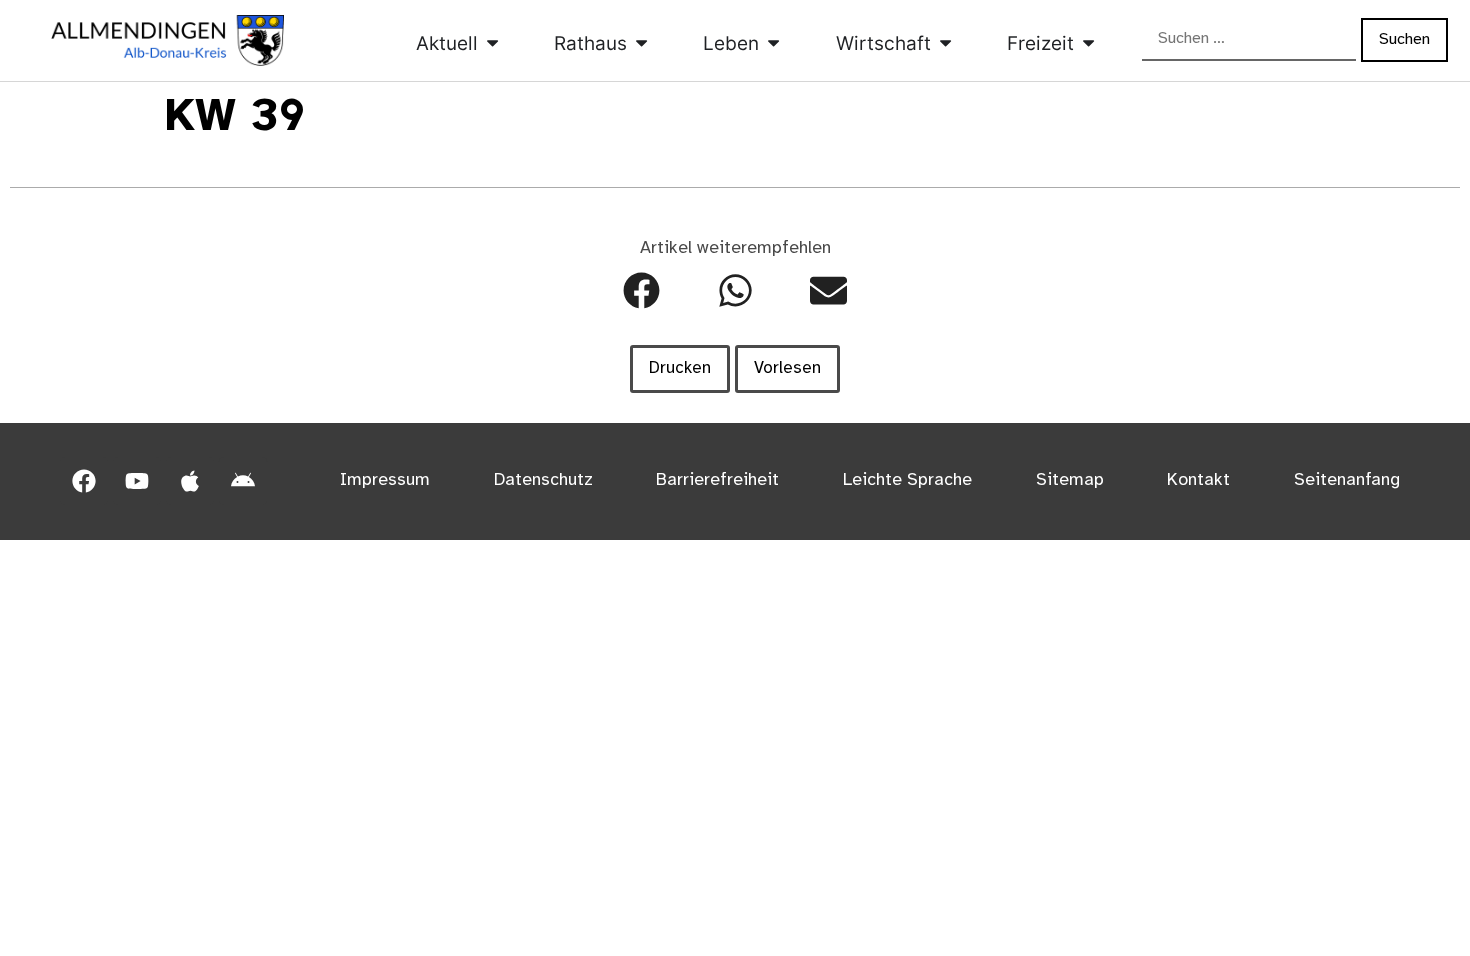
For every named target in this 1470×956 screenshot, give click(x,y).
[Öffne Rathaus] (641, 43)
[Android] (243, 481)
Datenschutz (543, 480)
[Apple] (190, 481)
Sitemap (1070, 480)
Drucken (680, 368)
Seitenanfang (1347, 480)
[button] (641, 290)
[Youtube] (137, 481)
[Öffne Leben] (773, 43)
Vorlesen (787, 368)
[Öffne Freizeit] (1088, 43)
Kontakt (1198, 480)
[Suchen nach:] (1249, 40)
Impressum (385, 480)
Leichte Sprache (907, 480)
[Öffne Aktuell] (492, 43)
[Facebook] (84, 481)
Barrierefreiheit (717, 480)
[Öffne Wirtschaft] (945, 43)
